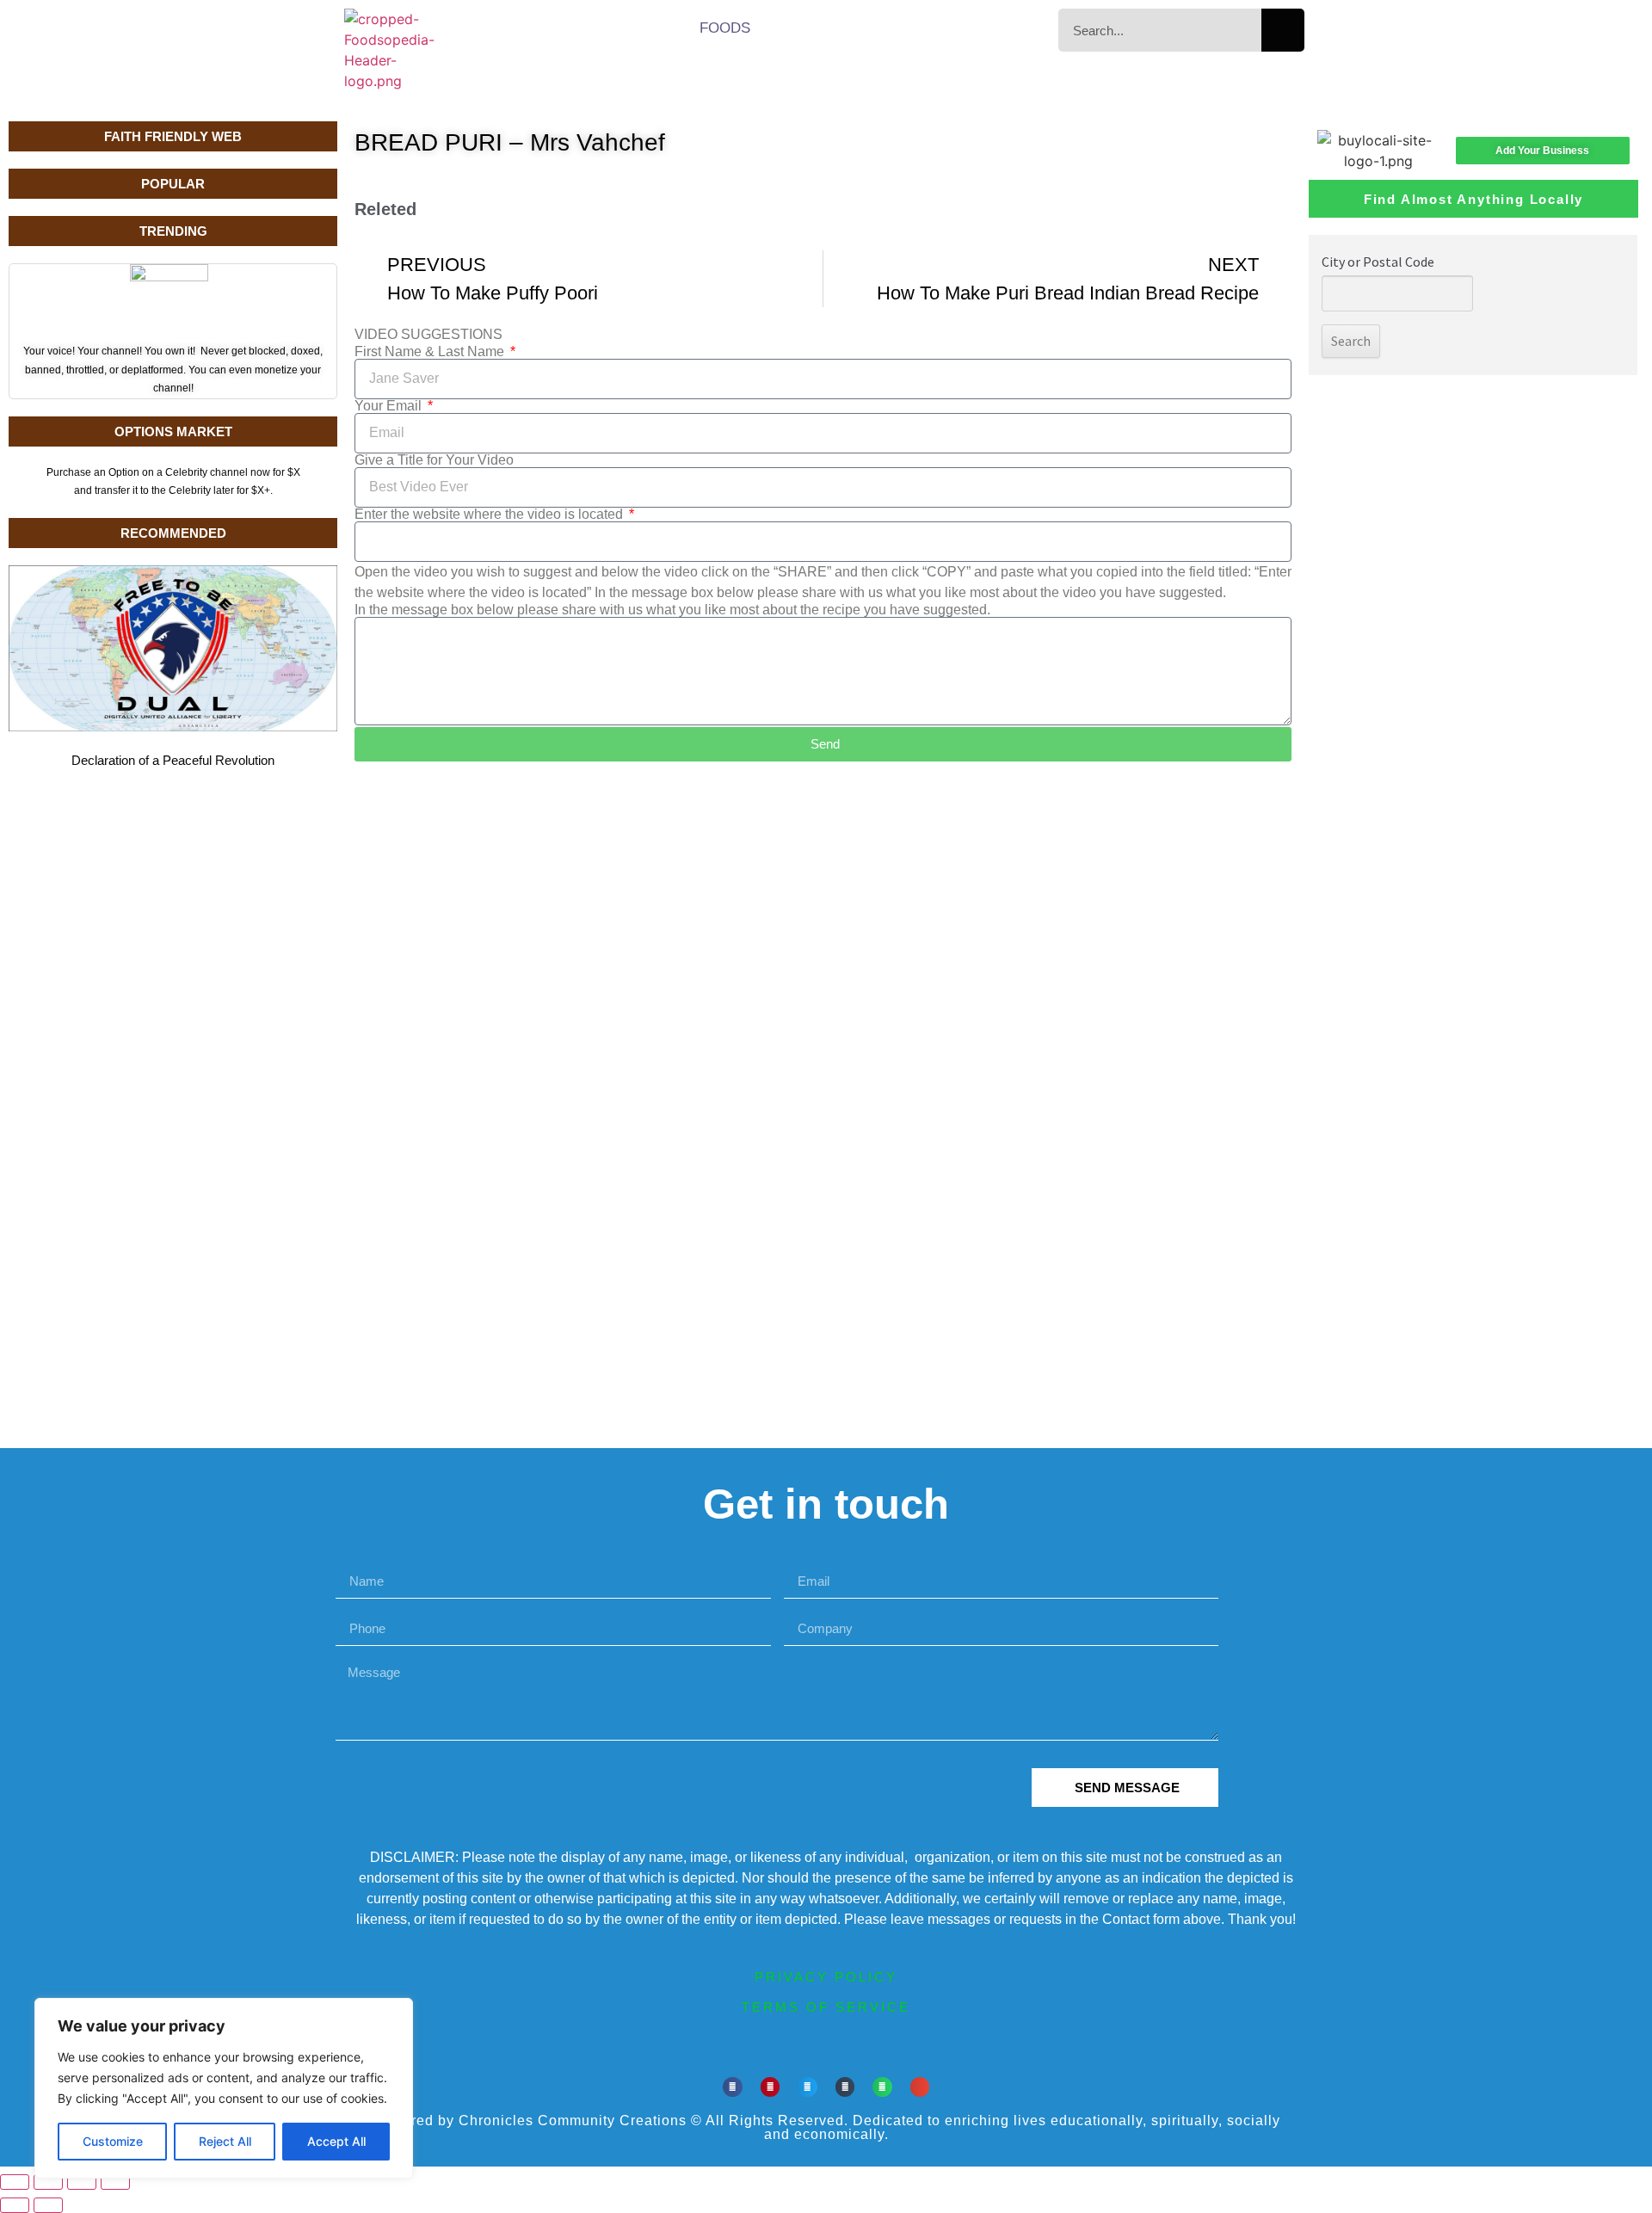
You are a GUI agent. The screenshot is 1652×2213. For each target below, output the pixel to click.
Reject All (225, 2141)
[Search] (1283, 30)
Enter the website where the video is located (490, 515)
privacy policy (826, 1977)
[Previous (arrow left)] (15, 2205)
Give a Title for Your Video (434, 460)
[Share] (82, 2182)
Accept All (336, 2141)
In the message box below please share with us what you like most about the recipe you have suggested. (672, 610)
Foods (725, 28)
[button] (733, 2087)
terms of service (826, 2007)
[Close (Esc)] (115, 2182)
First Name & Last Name (431, 352)
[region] (224, 2088)
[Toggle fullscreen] (48, 2182)
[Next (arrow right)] (48, 2205)
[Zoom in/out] (15, 2182)
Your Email (390, 406)
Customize (113, 2141)
